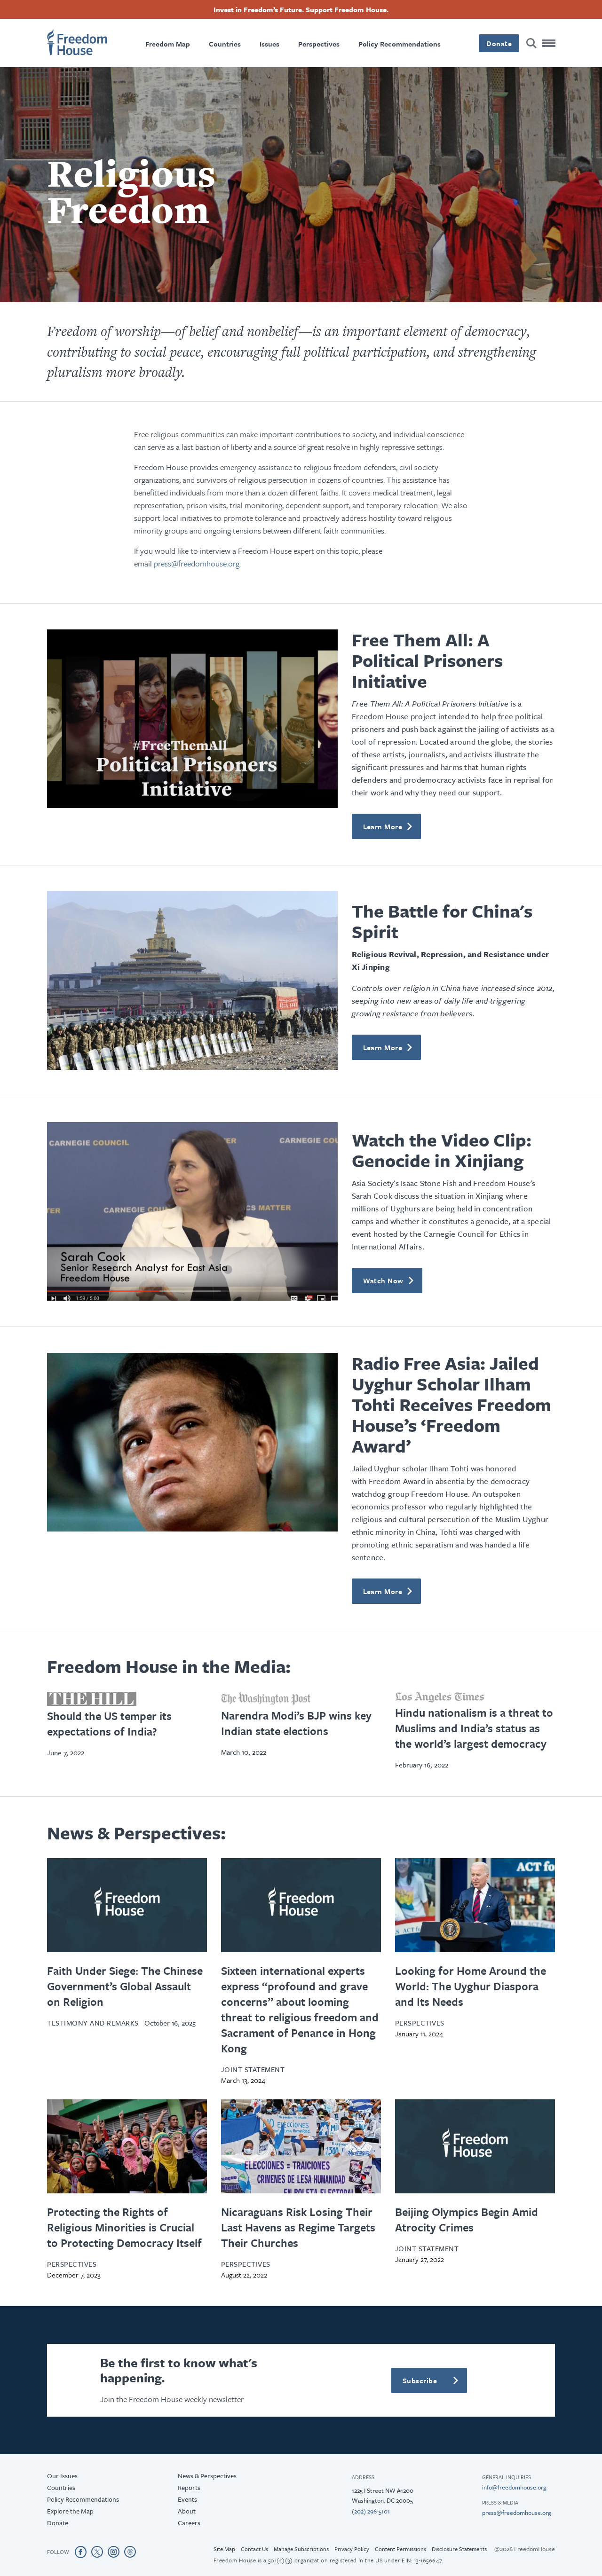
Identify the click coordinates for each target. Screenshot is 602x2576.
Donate (301, 1431)
